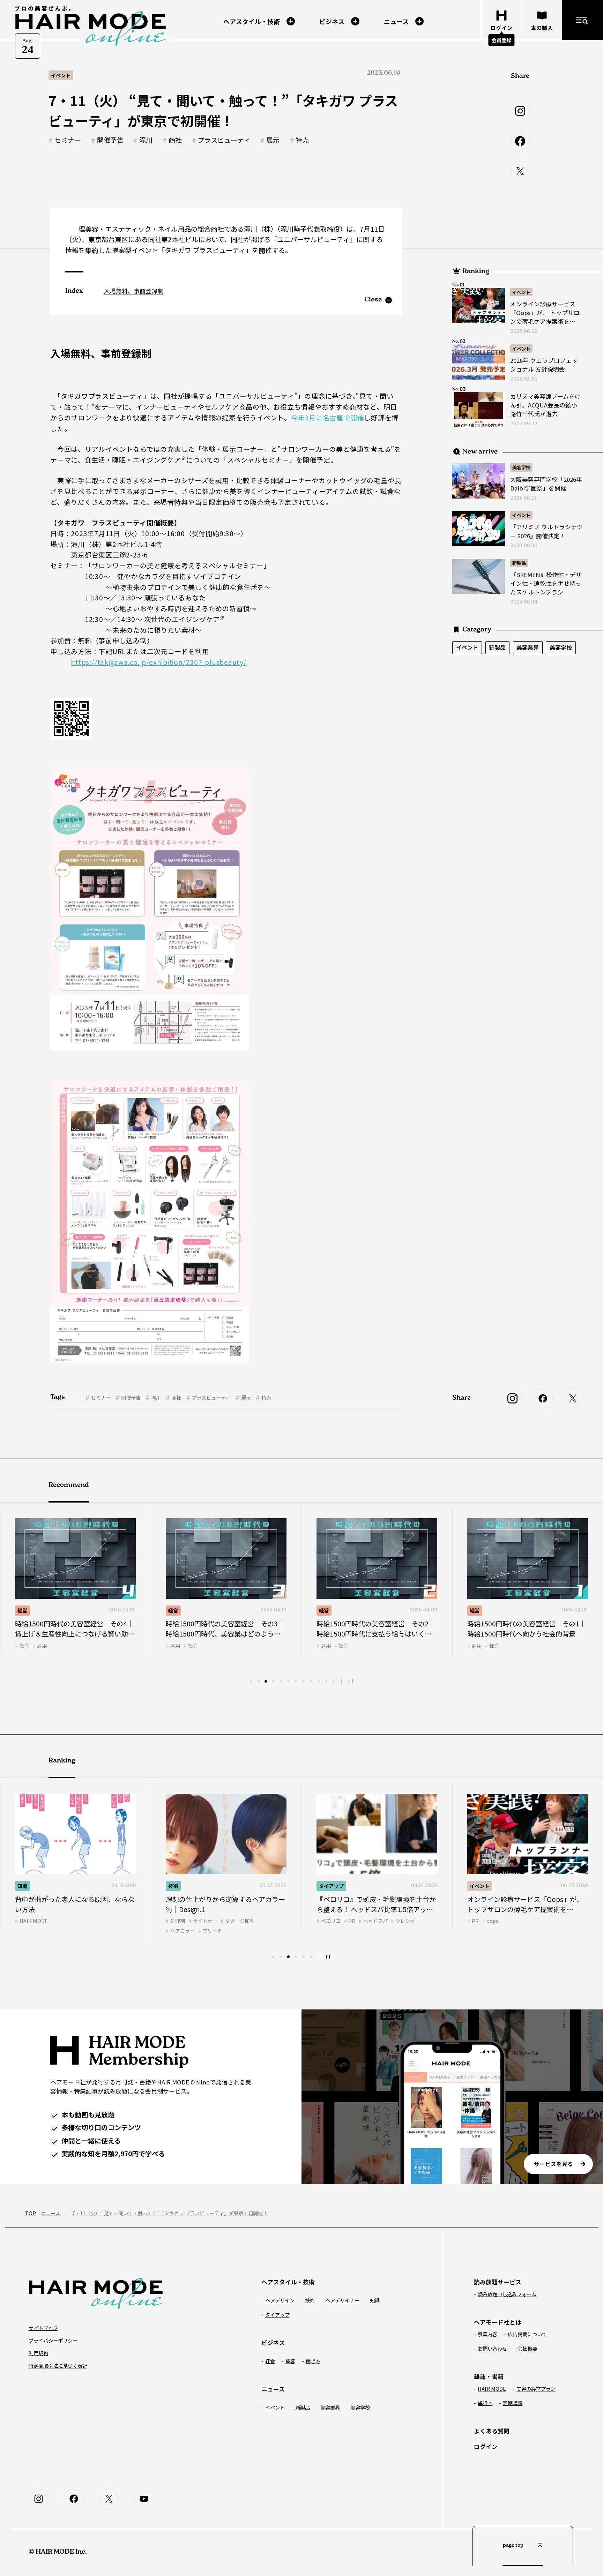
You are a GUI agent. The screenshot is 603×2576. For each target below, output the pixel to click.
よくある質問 (492, 2431)
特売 (302, 140)
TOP (31, 2213)
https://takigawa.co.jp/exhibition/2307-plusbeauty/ (159, 662)
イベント (521, 292)
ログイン (486, 2447)
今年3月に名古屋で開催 (327, 418)
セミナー (68, 140)
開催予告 (110, 140)
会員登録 (501, 40)
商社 (175, 140)
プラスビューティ (224, 140)
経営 (22, 1610)
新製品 (519, 563)
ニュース (50, 2213)
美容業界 (528, 647)
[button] (251, 1681)
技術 (475, 1610)
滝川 (146, 140)
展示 (273, 140)
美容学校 (521, 467)
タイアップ (180, 1886)
